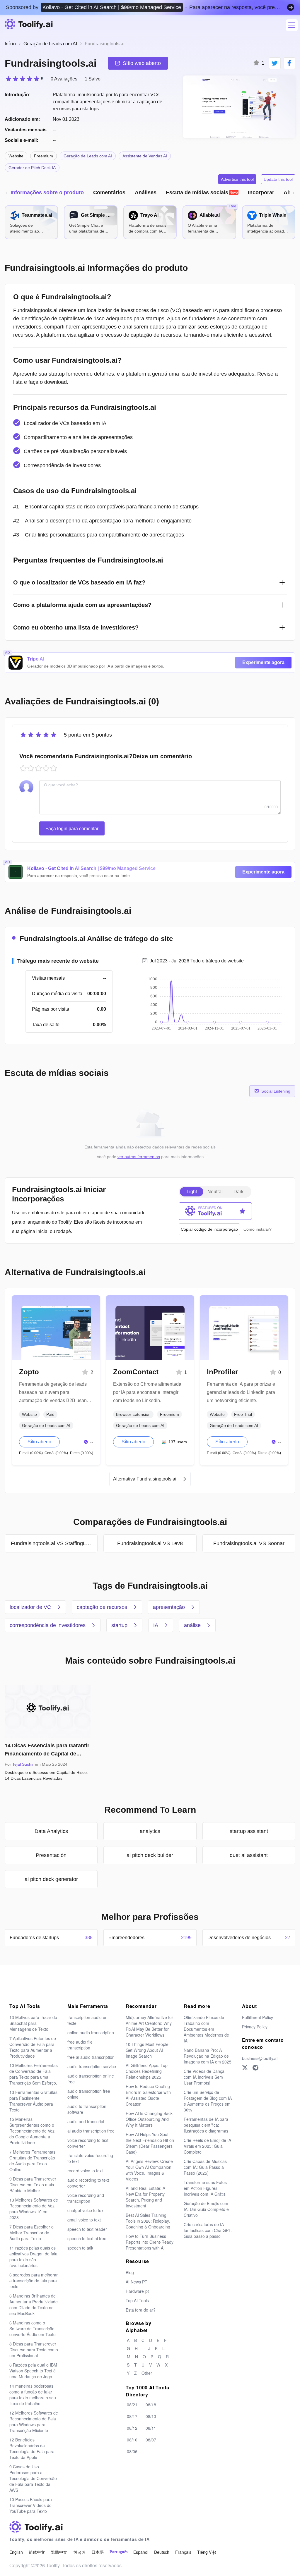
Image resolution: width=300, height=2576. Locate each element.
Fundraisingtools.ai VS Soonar (249, 1543)
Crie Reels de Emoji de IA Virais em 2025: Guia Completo (207, 2146)
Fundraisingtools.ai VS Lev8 (150, 1543)
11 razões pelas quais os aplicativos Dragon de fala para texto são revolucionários (33, 2257)
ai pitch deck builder (150, 1855)
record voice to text (85, 2171)
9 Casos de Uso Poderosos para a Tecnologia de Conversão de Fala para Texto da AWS (33, 2478)
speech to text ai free (87, 2238)
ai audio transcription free (91, 2131)
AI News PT (137, 2282)
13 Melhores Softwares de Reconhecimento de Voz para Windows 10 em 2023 (34, 2209)
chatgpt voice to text (86, 2210)
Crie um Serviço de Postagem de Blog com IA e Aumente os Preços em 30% (208, 2101)
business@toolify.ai (260, 2058)
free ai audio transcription (91, 2057)
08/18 (151, 2405)
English (16, 2552)
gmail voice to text (84, 2220)
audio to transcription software (87, 2109)
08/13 (151, 2416)
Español (141, 2552)
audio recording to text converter (88, 2183)
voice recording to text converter (88, 2143)
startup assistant (249, 1831)
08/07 (151, 2440)
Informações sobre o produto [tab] (47, 192)
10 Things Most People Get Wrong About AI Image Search (147, 2050)
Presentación (51, 1855)
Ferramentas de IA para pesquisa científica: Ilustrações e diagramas (206, 2125)
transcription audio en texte (87, 2020)
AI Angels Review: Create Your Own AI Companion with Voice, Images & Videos (149, 2170)
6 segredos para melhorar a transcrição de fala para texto (34, 2281)
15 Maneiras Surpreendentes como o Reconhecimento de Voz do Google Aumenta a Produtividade (32, 2131)
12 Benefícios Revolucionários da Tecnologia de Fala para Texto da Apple (32, 2448)
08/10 (132, 2440)
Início (10, 44)
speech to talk (80, 2248)
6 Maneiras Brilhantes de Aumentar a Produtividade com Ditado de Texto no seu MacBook (34, 2305)
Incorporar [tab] (261, 192)
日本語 (98, 2552)
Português (119, 2552)
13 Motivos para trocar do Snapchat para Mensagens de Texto (33, 2023)
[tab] (202, 192)
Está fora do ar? (141, 2310)
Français (183, 2552)
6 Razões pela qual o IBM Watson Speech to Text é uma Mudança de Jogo (33, 2371)
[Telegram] (255, 2068)
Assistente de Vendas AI (145, 156)
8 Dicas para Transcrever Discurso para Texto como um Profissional (34, 2350)
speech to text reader (87, 2229)
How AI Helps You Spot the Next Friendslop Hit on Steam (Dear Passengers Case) (150, 2143)
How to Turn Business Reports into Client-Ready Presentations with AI (150, 2242)
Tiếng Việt (207, 2552)
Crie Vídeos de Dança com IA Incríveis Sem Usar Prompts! (204, 2077)
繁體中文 (59, 2552)
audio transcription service (92, 2066)
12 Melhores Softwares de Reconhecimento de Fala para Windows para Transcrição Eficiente (34, 2422)
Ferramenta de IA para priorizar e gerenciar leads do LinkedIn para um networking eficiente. (241, 1392)
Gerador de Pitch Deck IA (32, 168)
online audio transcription (91, 2032)
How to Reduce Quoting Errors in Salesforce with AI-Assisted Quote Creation (148, 2095)
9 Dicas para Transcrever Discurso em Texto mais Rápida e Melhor (33, 2185)
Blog (130, 2272)
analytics (150, 1831)
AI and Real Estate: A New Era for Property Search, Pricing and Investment (145, 2197)
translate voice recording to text (90, 2158)
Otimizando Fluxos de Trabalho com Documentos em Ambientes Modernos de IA (206, 2029)
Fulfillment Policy (258, 2017)
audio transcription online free (91, 2079)
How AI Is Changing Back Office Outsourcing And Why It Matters (149, 2119)
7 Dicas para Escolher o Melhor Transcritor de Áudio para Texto (31, 2233)
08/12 (132, 2428)
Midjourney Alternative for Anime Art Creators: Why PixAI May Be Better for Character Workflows (149, 2026)
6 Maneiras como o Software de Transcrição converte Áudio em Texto (33, 2329)
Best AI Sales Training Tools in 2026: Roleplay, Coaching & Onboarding (148, 2221)
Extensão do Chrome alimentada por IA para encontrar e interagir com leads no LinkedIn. (147, 1392)
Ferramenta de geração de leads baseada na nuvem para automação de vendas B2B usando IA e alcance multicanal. (56, 1393)
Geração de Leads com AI (50, 44)
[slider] (24, 79)
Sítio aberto (39, 1442)
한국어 (79, 2552)
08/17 (132, 2416)
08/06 (132, 2451)
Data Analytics (51, 1831)
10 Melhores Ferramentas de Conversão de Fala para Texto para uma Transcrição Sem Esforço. (34, 2074)
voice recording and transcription (86, 2198)
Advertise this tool (237, 179)
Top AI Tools (137, 2300)
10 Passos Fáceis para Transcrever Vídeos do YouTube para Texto (31, 2505)
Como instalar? (258, 1229)
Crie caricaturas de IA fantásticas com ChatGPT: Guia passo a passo (208, 2230)
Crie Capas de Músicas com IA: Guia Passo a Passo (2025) (205, 2167)
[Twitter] (245, 2068)
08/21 (132, 2405)
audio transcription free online (89, 2094)
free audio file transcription (80, 2045)
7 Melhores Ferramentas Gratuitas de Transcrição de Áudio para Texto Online (32, 2161)
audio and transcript (86, 2121)
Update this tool (278, 179)
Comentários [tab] (109, 192)
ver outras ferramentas (139, 1157)
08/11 (151, 2428)
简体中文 (37, 2552)
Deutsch (162, 2552)
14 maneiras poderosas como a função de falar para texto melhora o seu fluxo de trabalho (33, 2395)
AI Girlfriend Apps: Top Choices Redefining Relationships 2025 (147, 2071)
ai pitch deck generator (51, 1879)
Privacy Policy (255, 2027)
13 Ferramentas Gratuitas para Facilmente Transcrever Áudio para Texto (33, 2101)
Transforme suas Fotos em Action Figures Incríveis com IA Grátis (205, 2188)
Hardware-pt (137, 2291)
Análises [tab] (146, 192)
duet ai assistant (249, 1855)
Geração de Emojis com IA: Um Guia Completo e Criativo (206, 2209)
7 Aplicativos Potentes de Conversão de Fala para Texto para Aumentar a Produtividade (33, 2047)
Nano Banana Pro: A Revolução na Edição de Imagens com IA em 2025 (208, 2056)
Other (147, 2373)
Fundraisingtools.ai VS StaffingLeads (54, 1543)
